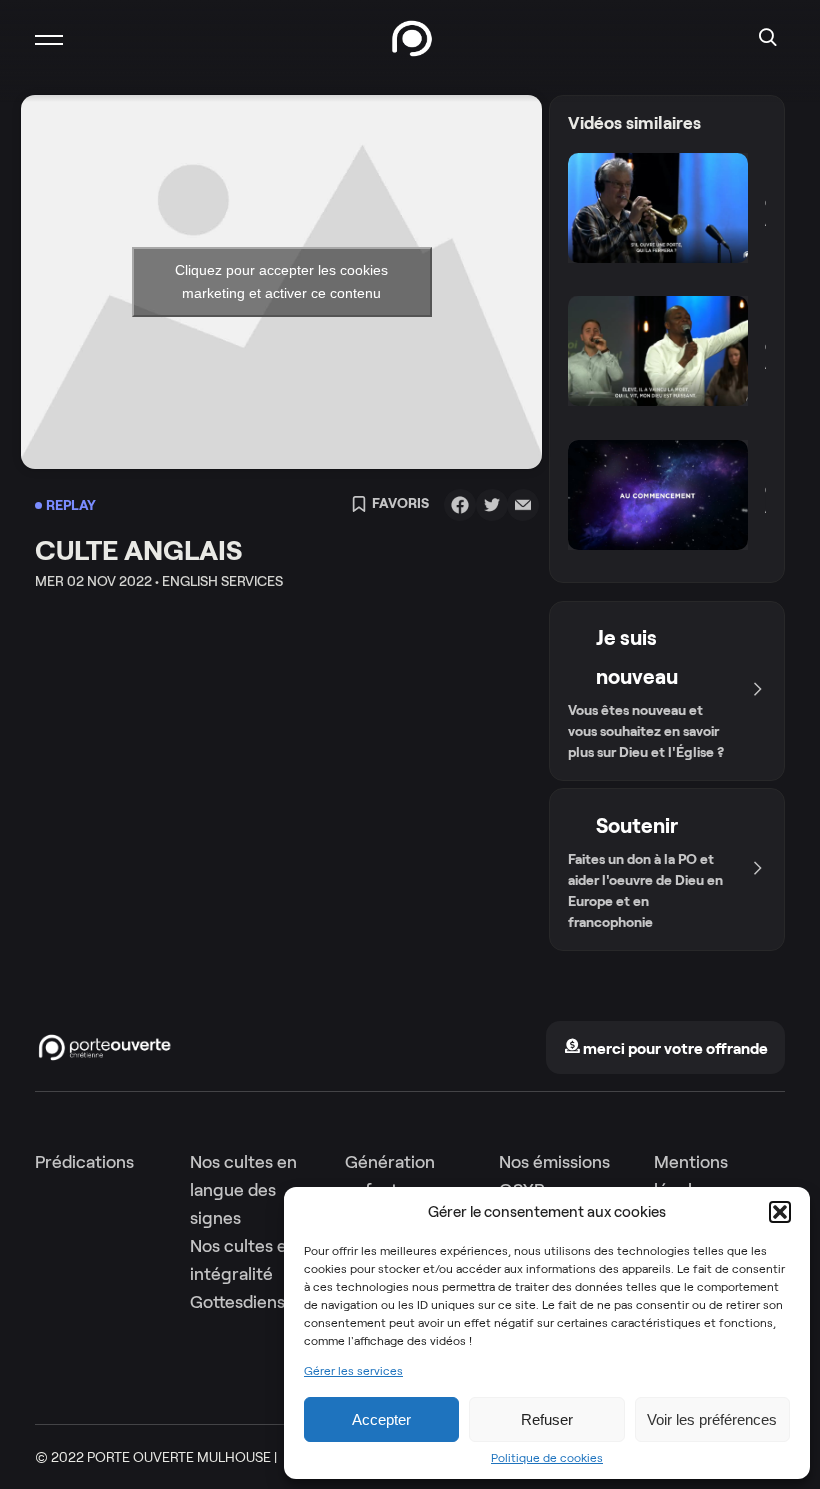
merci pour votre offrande (674, 1048)
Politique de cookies (547, 1458)
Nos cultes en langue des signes (243, 1190)
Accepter (381, 1419)
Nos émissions (554, 1162)
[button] (780, 1212)
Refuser (547, 1419)
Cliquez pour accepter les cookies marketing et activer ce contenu (281, 281)
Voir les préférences (712, 1419)
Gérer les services (353, 1371)
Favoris (400, 503)
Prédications (84, 1162)
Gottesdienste (246, 1302)
